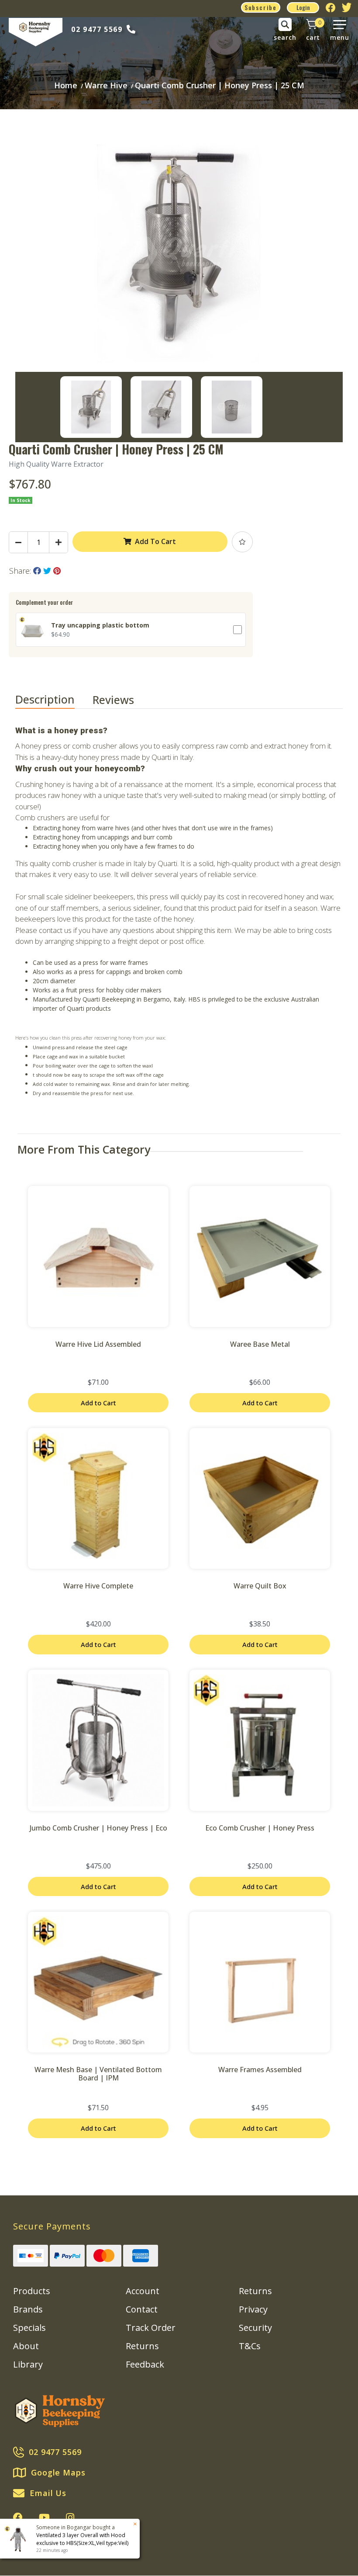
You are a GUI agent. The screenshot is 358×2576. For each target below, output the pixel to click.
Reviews (115, 700)
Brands (28, 2309)
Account (143, 2291)
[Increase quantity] (59, 542)
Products (32, 2291)
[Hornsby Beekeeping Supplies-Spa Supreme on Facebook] (18, 2517)
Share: (21, 571)
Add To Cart (155, 541)
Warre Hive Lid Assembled (98, 1344)
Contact (142, 2309)
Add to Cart (98, 1403)
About (26, 2346)
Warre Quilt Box (260, 1586)
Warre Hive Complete (98, 1586)
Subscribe (261, 7)
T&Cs (250, 2346)
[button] (242, 542)
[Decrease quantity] (18, 542)
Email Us (48, 2493)
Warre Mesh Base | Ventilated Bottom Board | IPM (98, 2074)
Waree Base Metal (260, 1344)
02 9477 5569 (97, 29)
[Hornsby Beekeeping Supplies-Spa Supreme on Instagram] (70, 2517)
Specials (29, 2328)
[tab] (54, 700)
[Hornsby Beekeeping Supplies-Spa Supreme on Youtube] (44, 2517)
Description (45, 699)
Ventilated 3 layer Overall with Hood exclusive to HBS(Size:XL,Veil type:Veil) (82, 2539)
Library (28, 2364)
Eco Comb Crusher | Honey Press (260, 1828)
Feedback (145, 2364)
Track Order (151, 2328)
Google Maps (58, 2472)
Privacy (253, 2309)
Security (255, 2328)
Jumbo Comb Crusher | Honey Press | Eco (98, 1828)
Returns (142, 2346)
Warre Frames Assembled (260, 2070)
